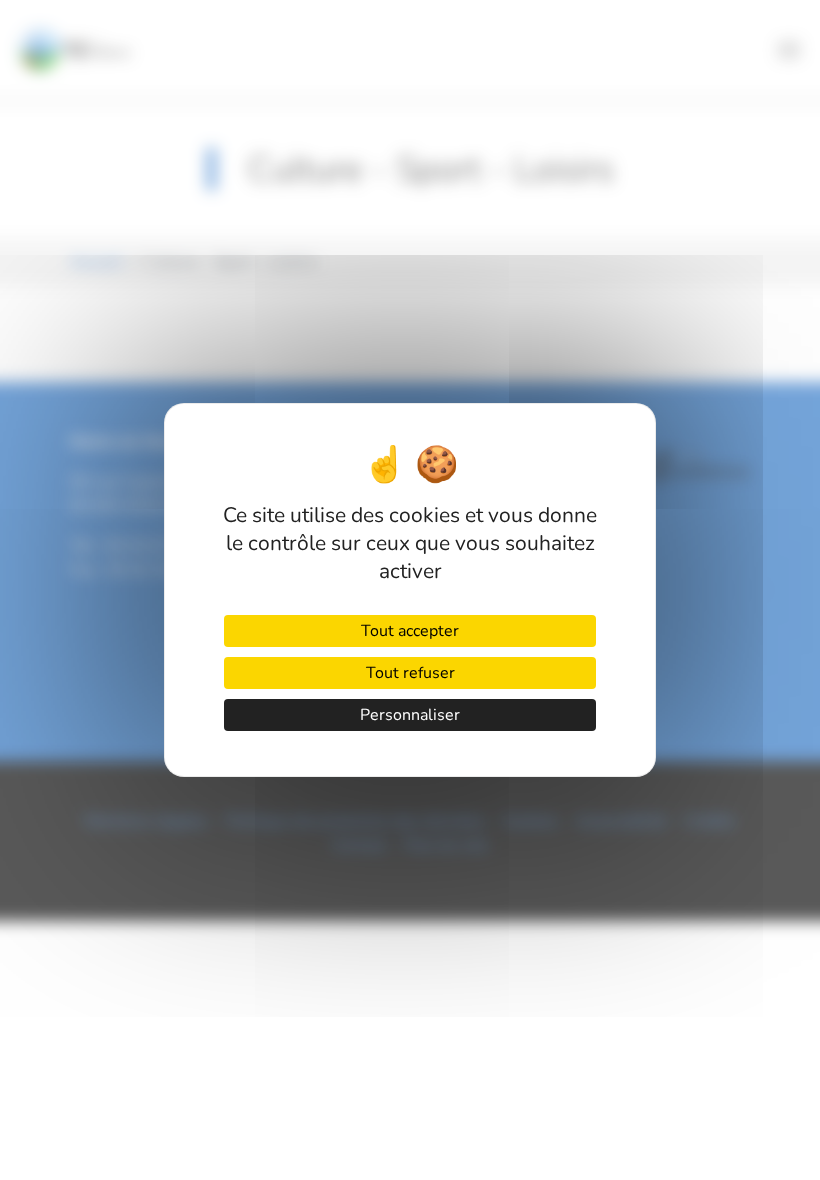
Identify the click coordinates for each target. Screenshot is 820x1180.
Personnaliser (410, 715)
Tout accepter (410, 631)
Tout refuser (410, 673)
